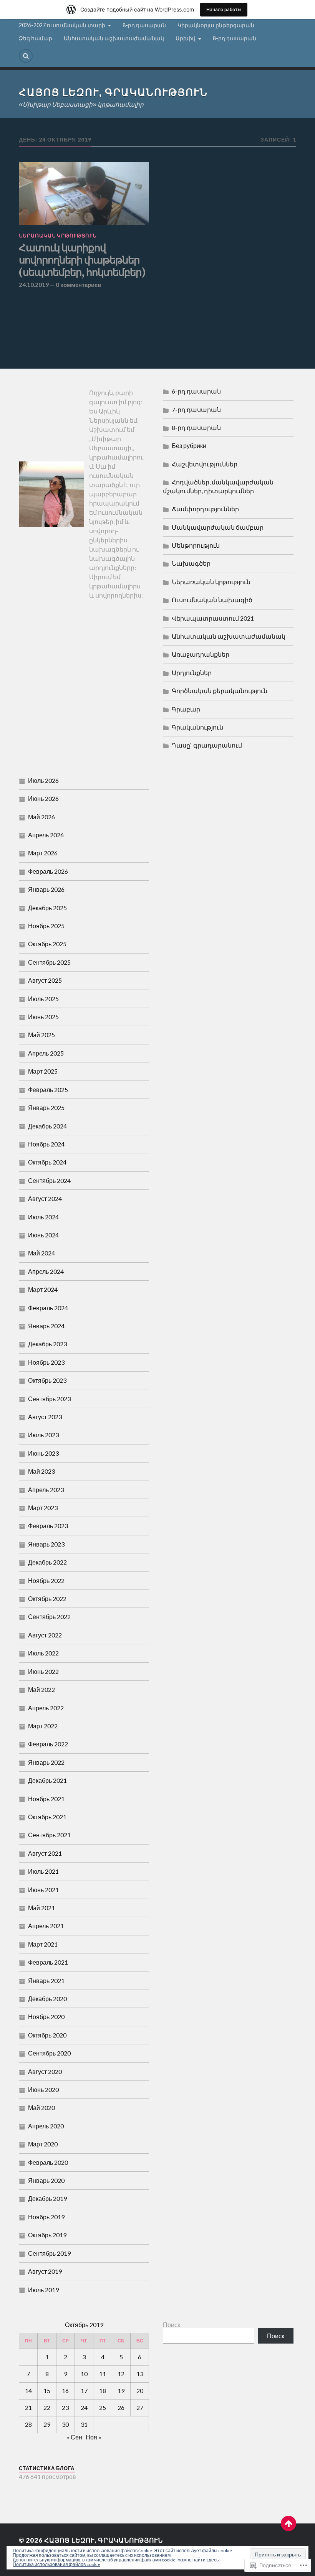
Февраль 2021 (48, 1962)
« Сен (75, 2437)
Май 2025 (41, 1035)
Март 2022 (43, 1726)
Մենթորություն (196, 545)
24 (84, 2407)
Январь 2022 (46, 1762)
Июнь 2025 (43, 1017)
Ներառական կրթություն (58, 236)
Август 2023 (45, 1417)
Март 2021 (43, 1944)
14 (28, 2391)
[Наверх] (288, 2523)
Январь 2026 (46, 889)
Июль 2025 (43, 999)
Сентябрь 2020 (49, 2053)
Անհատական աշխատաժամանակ (114, 38)
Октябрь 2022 (47, 1598)
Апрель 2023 (46, 1490)
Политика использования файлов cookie (56, 2564)
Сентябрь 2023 (49, 1399)
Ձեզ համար (36, 38)
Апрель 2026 (46, 835)
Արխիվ (186, 38)
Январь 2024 (46, 1326)
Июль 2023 (43, 1435)
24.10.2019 (34, 285)
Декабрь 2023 (47, 1344)
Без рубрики (189, 446)
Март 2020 (43, 2144)
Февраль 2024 (48, 1308)
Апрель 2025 (46, 1053)
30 (65, 2424)
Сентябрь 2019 (49, 2253)
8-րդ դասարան (144, 25)
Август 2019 (45, 2271)
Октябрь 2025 (47, 944)
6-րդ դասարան (196, 391)
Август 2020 (45, 2071)
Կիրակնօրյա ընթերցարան (216, 25)
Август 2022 (45, 1635)
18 (103, 2391)
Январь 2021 (46, 1981)
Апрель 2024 (46, 1271)
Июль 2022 (43, 1653)
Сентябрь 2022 (49, 1617)
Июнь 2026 (43, 798)
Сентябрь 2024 (49, 1180)
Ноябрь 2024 (46, 1144)
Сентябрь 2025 (49, 962)
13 (140, 2374)
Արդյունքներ (192, 673)
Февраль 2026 (48, 871)
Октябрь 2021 (47, 1817)
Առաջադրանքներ (201, 654)
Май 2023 (41, 1471)
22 (47, 2407)
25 (103, 2407)
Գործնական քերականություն (220, 691)
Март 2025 (43, 1071)
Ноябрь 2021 (46, 1799)
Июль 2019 (43, 2290)
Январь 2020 (46, 2180)
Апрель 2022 (46, 1708)
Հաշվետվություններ (205, 464)
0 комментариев (78, 285)
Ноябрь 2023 (46, 1362)
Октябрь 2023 (47, 1380)
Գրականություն (197, 727)
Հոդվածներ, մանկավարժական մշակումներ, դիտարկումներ (218, 486)
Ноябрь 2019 (46, 2217)
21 (28, 2407)
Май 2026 (41, 817)
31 (84, 2424)
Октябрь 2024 (47, 1162)
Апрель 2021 (46, 1926)
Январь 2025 (46, 1108)
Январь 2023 (46, 1544)
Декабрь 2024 (47, 1126)
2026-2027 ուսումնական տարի (62, 25)
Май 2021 (41, 1908)
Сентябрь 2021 (49, 1835)
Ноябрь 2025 (46, 926)
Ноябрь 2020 (46, 2017)
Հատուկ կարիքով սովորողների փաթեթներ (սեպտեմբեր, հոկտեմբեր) (82, 260)
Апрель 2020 (46, 2126)
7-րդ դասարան (196, 409)
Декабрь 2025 (47, 908)
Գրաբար (186, 709)
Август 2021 (45, 1853)
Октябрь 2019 (47, 2235)
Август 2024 (45, 1198)
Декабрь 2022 (47, 1562)
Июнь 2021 (43, 1890)
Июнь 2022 (43, 1671)
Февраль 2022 (48, 1744)
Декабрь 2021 (47, 1780)
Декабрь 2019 (47, 2198)
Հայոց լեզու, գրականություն (113, 92)
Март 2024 (43, 1289)
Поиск (172, 2325)
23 (65, 2407)
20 (140, 2391)
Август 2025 (45, 980)
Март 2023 (43, 1508)
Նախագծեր (191, 563)
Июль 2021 (43, 1871)
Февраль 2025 (48, 1090)
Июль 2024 (43, 1217)
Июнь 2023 (43, 1453)
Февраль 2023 (48, 1526)
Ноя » (94, 2437)
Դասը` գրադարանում (207, 745)
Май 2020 (41, 2107)
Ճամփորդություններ (205, 509)
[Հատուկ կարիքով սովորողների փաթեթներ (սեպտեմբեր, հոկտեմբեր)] (84, 194)
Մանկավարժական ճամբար (218, 527)
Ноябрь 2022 (46, 1580)
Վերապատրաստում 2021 (213, 618)
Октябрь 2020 (47, 2035)
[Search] (26, 56)
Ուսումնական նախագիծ (212, 600)
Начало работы (224, 9)
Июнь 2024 (43, 1235)
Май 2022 (41, 1689)
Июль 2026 (43, 780)
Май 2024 (41, 1253)
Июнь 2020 (43, 2089)
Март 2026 (43, 853)
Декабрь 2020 (47, 1999)
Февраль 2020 (48, 2162)
